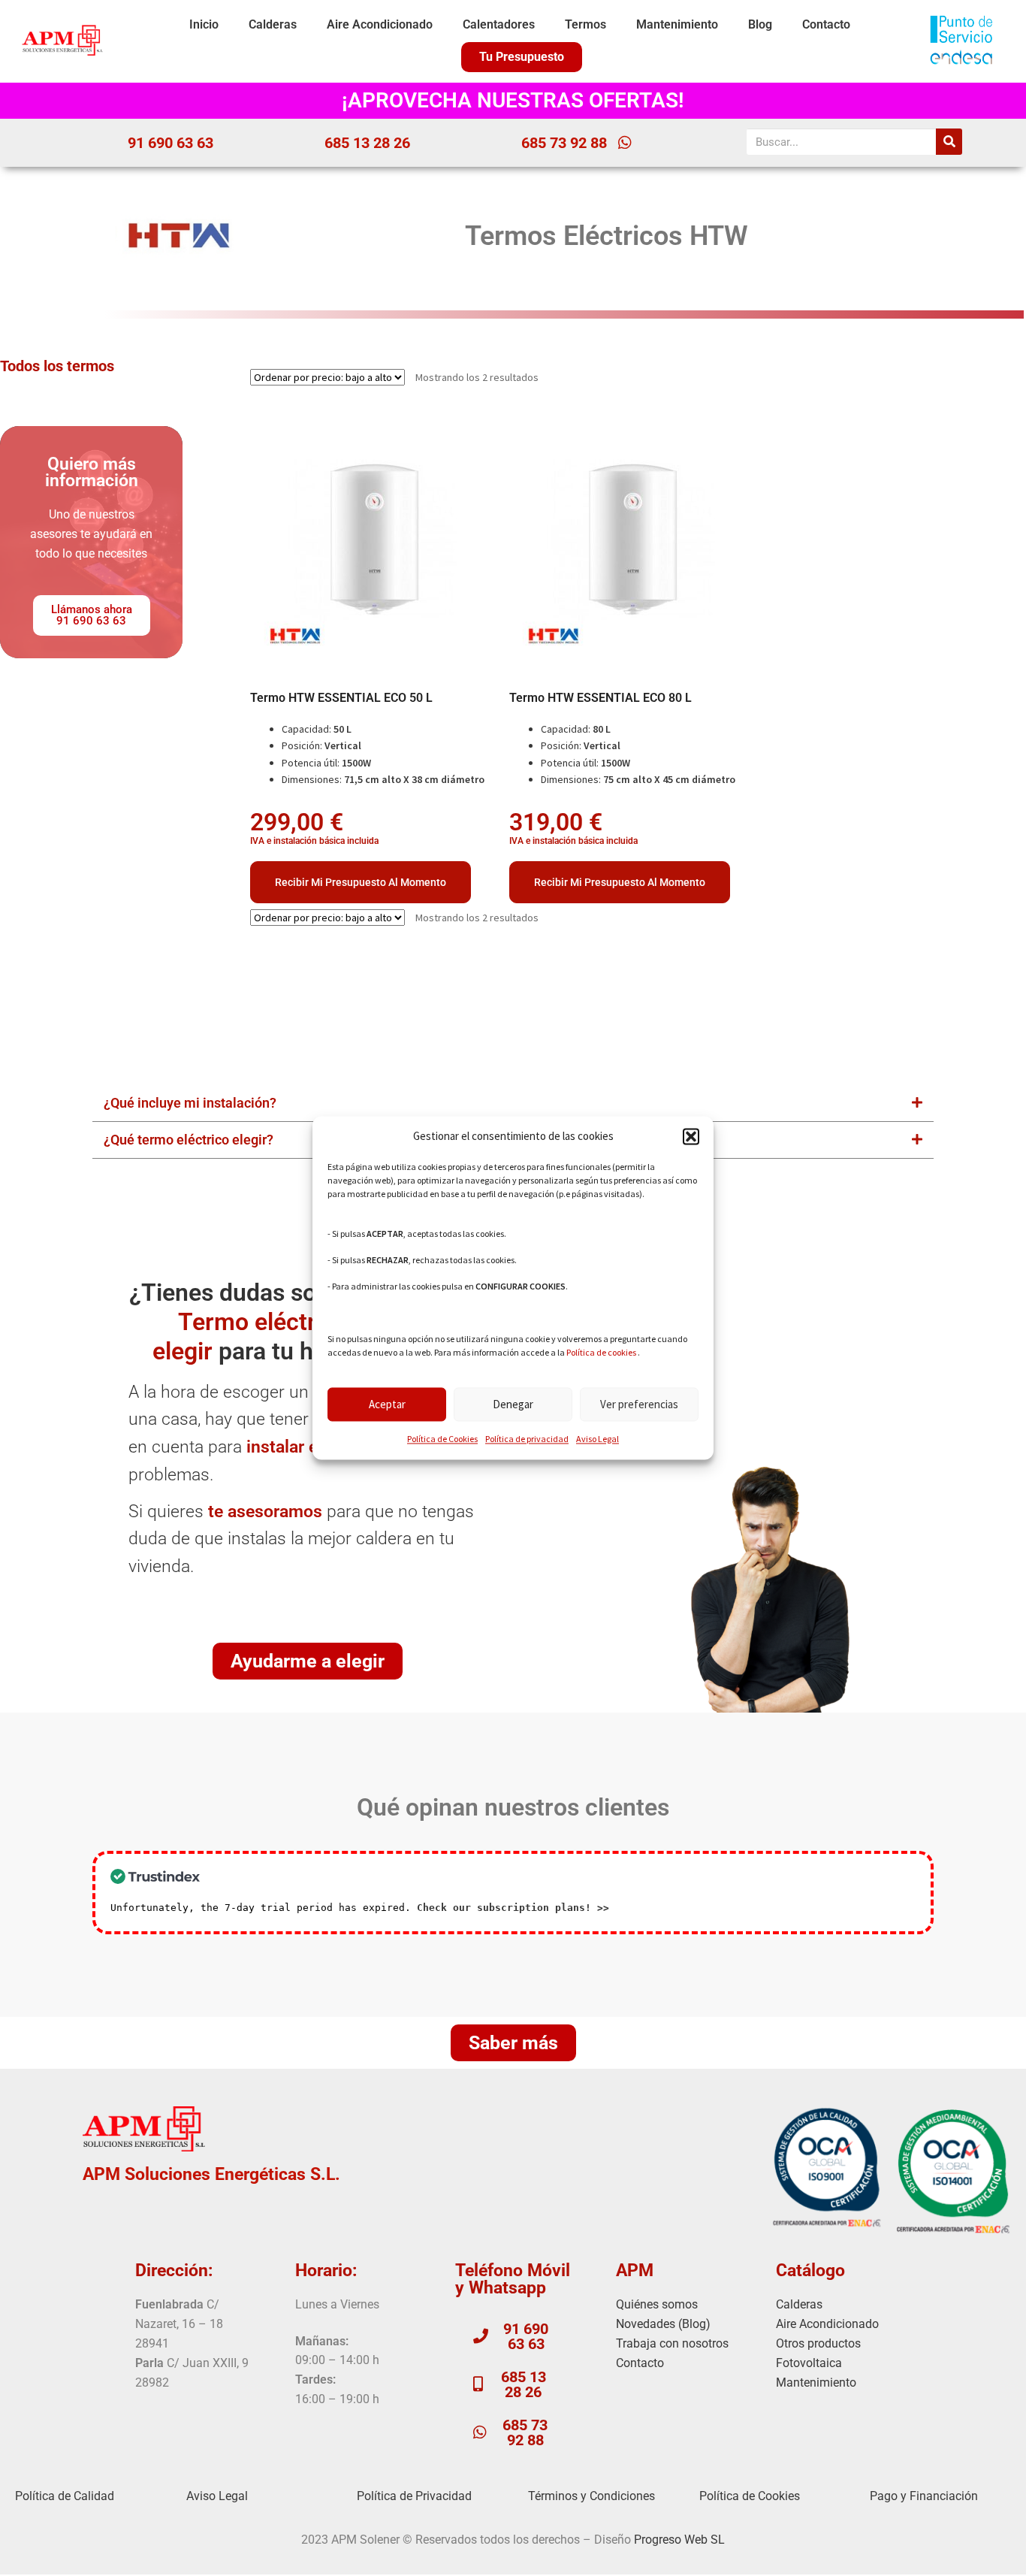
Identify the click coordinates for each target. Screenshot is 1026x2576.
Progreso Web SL (679, 2540)
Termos (585, 24)
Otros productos (818, 2343)
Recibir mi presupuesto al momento (361, 882)
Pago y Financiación (924, 2496)
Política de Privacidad (414, 2496)
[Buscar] (949, 142)
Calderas (273, 24)
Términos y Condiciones (591, 2496)
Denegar (513, 1404)
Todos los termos (57, 366)
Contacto (826, 24)
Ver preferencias (639, 1404)
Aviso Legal (597, 1439)
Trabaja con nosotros (672, 2343)
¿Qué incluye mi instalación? (190, 1103)
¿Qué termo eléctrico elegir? (189, 1140)
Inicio (204, 24)
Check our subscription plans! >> (513, 1908)
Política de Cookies (442, 1439)
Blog (760, 24)
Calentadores (499, 24)
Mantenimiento (677, 24)
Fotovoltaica (809, 2363)
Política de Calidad (65, 2496)
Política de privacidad (527, 1439)
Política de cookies (601, 1353)
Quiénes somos (657, 2304)
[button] (691, 1137)
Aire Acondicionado (380, 24)
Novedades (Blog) (663, 2324)
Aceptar (387, 1404)
